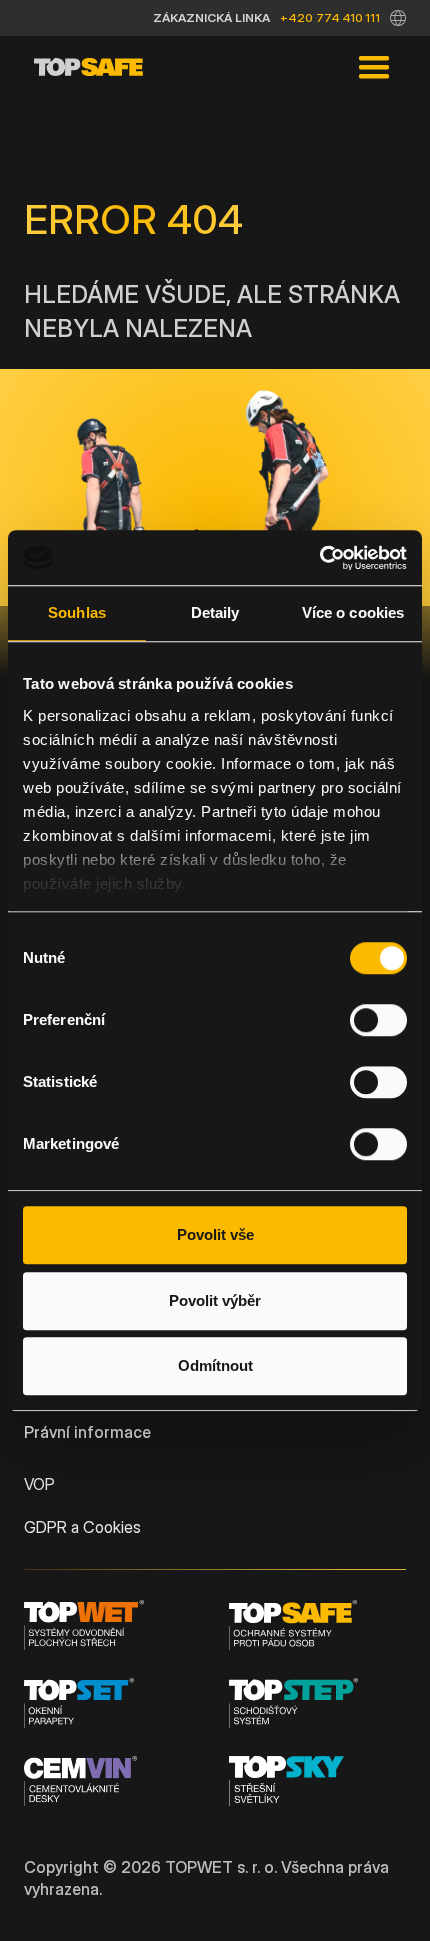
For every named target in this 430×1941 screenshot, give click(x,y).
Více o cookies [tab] (353, 612)
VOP (39, 1484)
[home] (83, 67)
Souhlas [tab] (77, 612)
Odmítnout (215, 1365)
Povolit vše (215, 1234)
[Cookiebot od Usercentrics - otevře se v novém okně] (319, 558)
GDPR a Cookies (82, 1527)
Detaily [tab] (215, 612)
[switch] (378, 1020)
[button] (398, 18)
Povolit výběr (215, 1300)
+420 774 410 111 (330, 17)
